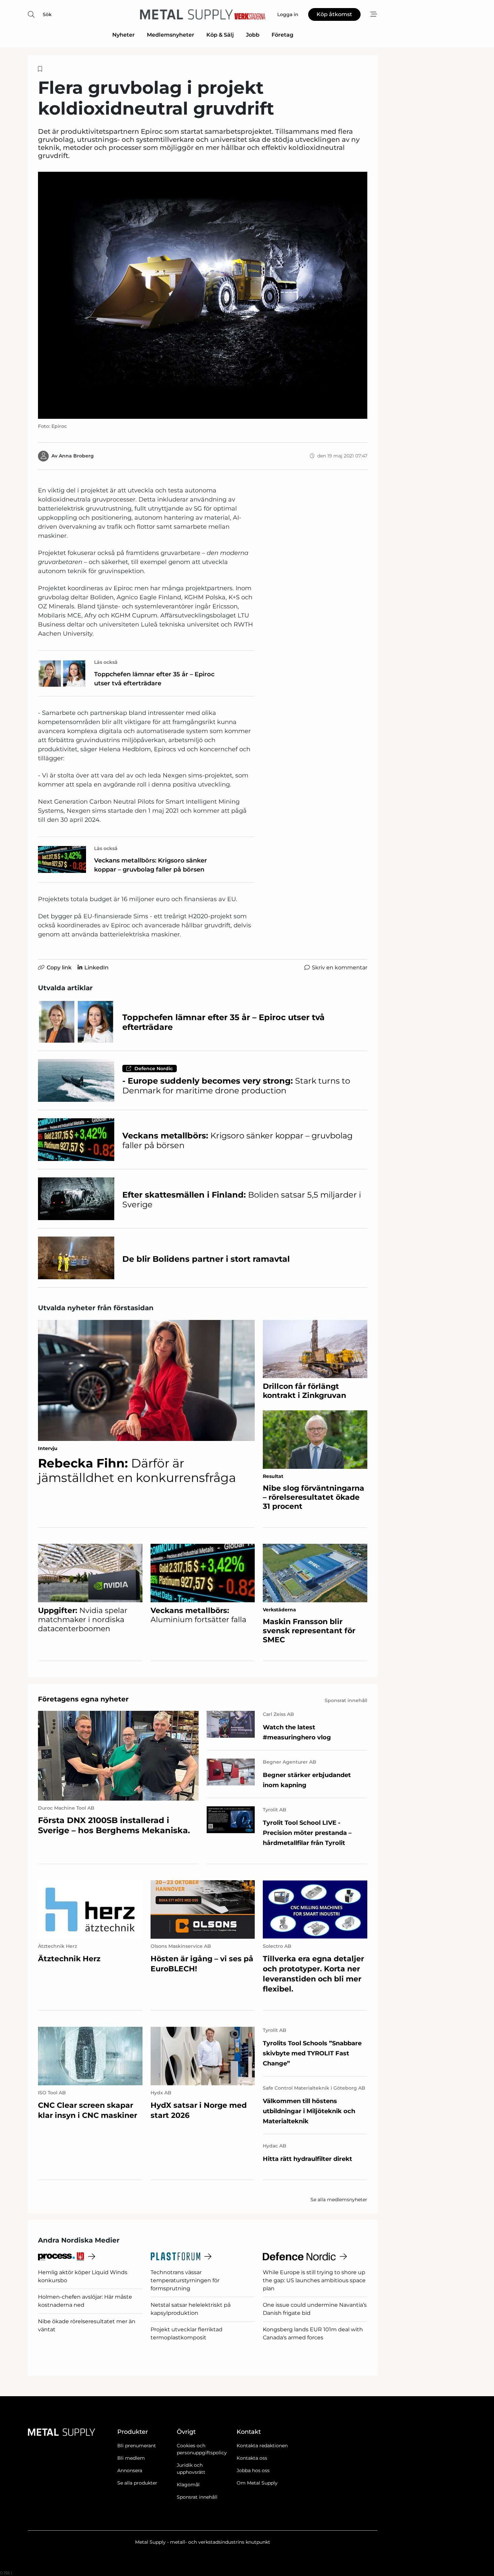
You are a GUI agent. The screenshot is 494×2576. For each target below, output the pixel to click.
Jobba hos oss (253, 2470)
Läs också (106, 662)
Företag (282, 35)
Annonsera (130, 2470)
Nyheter (123, 35)
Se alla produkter (137, 2483)
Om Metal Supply (257, 2483)
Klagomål (188, 2485)
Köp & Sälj (220, 35)
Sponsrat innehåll (197, 2497)
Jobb (253, 35)
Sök (47, 14)
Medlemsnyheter (171, 35)
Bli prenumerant (137, 2446)
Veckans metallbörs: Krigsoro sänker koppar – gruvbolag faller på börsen (151, 865)
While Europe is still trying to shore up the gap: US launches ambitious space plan (314, 2280)
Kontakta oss (252, 2458)
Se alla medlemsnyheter (339, 2200)
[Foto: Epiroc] (203, 295)
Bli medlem (131, 2458)
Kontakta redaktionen (262, 2446)
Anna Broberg (76, 456)
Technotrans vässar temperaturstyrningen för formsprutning (185, 2280)
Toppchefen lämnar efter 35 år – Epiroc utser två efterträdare (154, 679)
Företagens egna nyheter (83, 1699)
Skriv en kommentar (340, 968)
